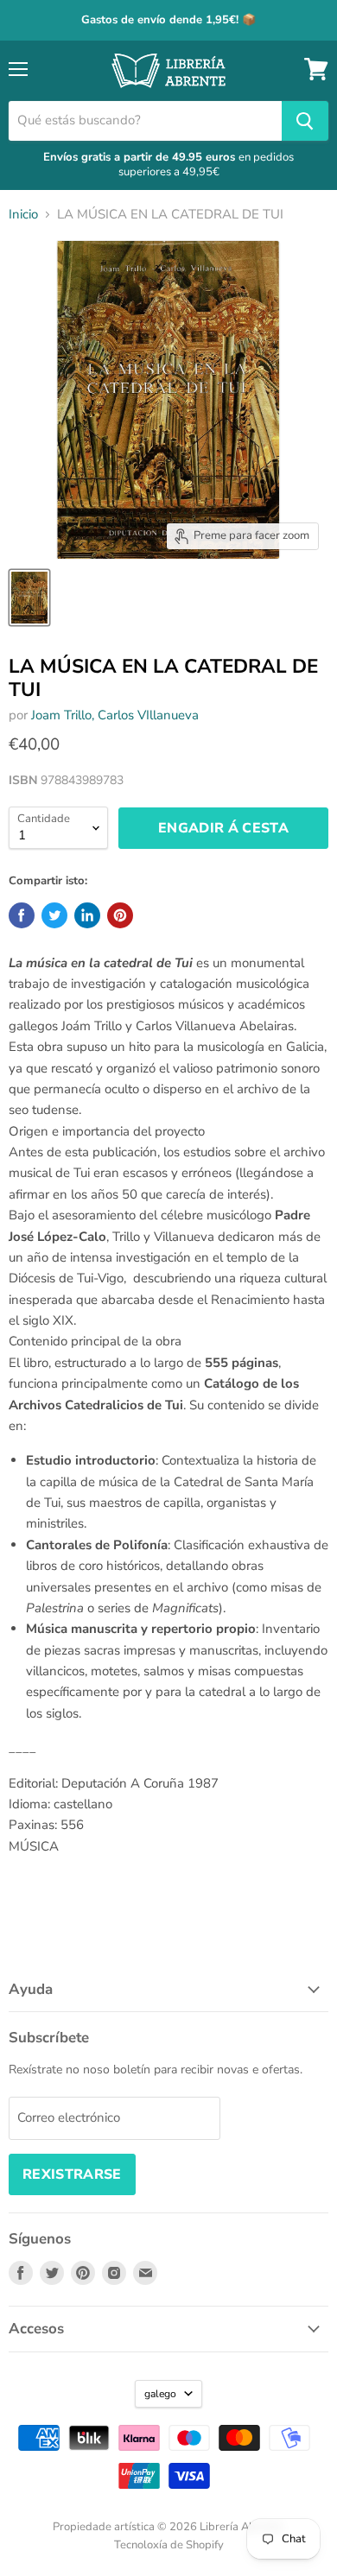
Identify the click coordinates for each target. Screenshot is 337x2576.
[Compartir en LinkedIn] (87, 915)
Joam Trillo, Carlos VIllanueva (115, 715)
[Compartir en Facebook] (22, 915)
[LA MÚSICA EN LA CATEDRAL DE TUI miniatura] (29, 598)
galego (160, 2394)
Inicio (23, 215)
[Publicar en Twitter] (54, 915)
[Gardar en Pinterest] (120, 915)
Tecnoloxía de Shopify (169, 2545)
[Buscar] (305, 121)
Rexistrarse (72, 2174)
